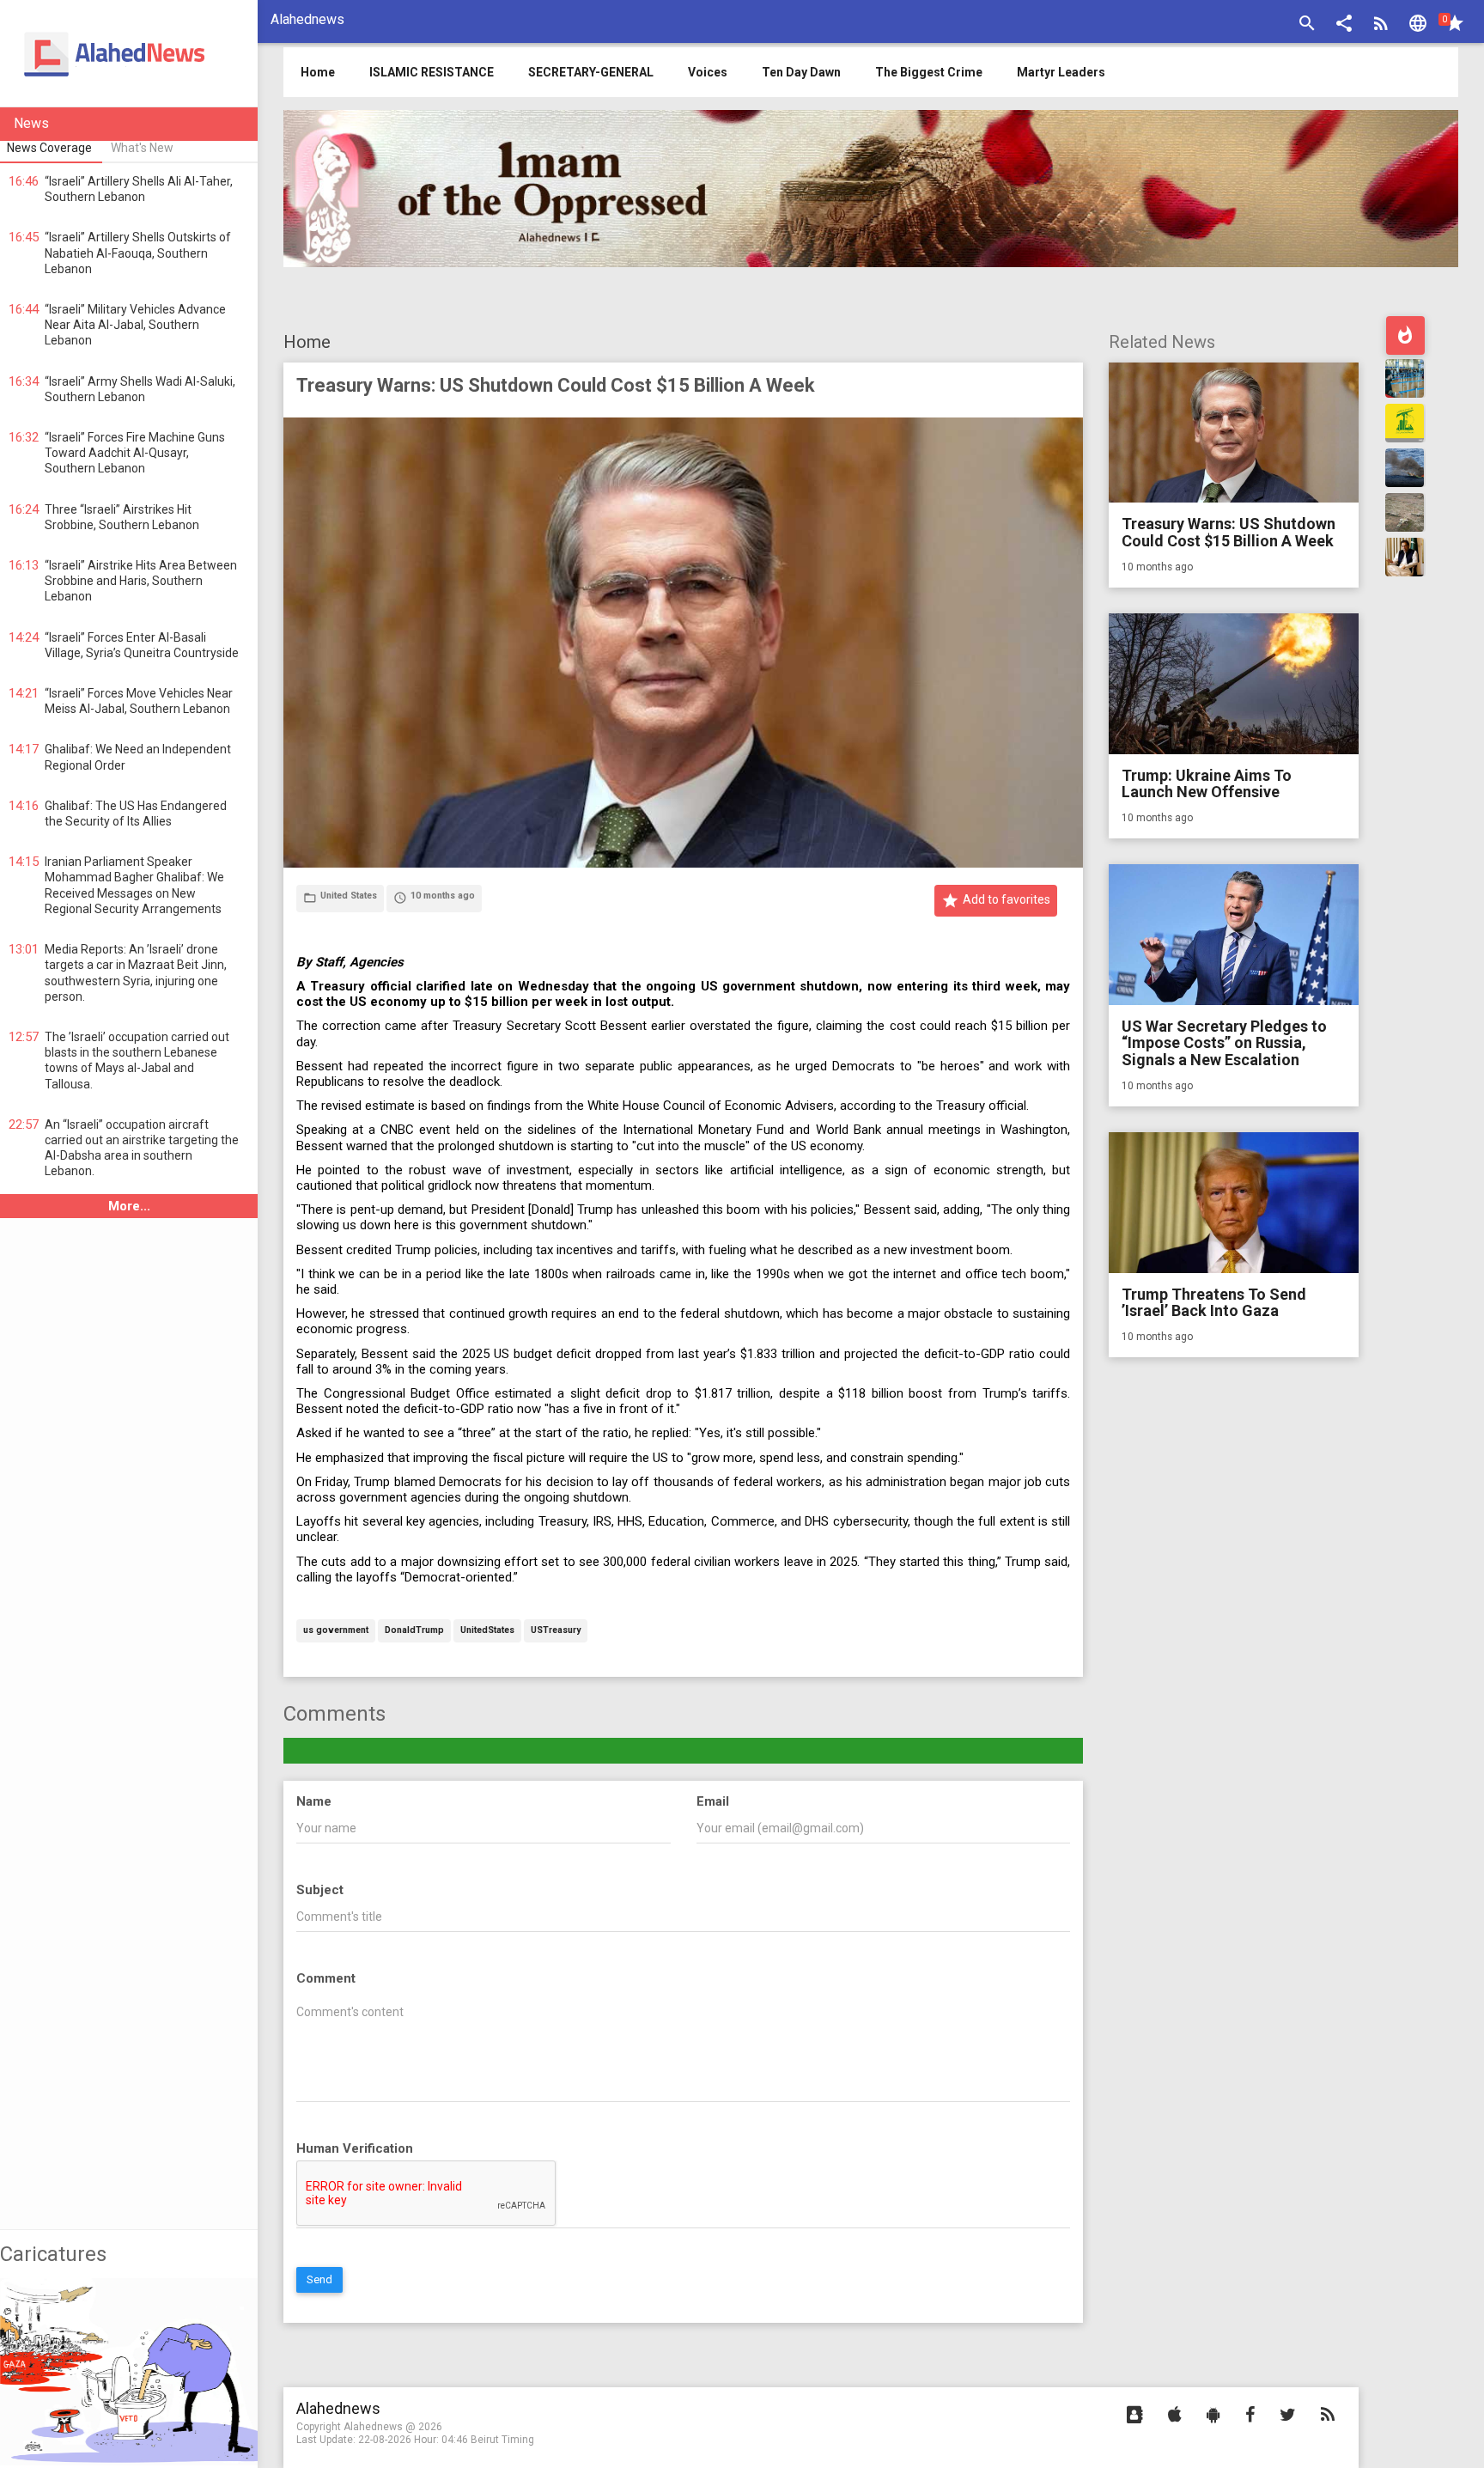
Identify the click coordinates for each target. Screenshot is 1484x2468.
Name (314, 1801)
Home (307, 342)
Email (713, 1801)
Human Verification (355, 2148)
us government (336, 1631)
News (31, 123)
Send (319, 2279)
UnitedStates (487, 1631)
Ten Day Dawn (801, 72)
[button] (1344, 25)
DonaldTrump (414, 1631)
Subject (320, 1890)
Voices (708, 72)
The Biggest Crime (929, 72)
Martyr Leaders (1061, 72)
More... (129, 1206)
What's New (142, 148)
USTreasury (556, 1631)
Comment (326, 1978)
